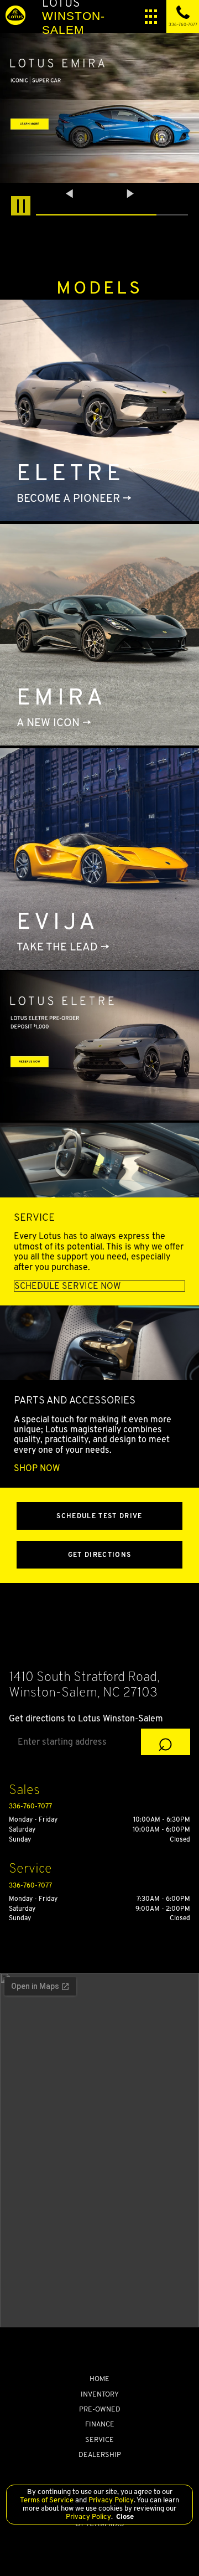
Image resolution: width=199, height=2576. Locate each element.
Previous (71, 193)
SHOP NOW (37, 1468)
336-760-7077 (30, 1806)
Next (130, 193)
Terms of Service (48, 2500)
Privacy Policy (110, 2500)
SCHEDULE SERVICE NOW (67, 1286)
